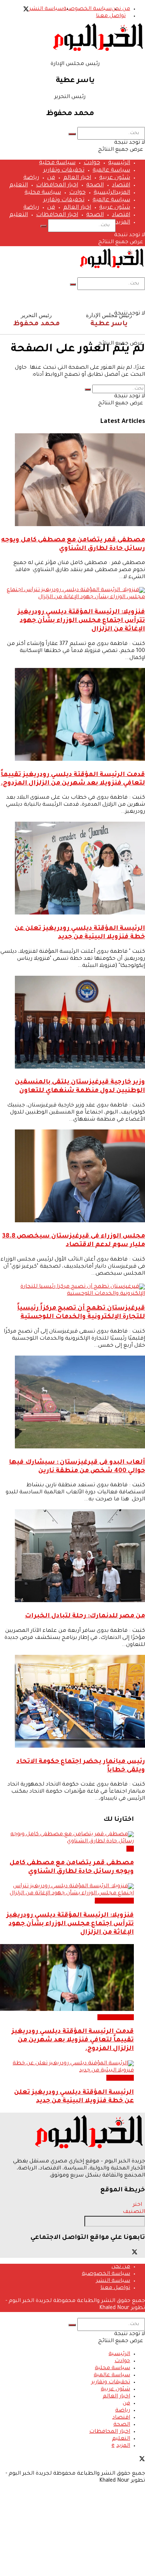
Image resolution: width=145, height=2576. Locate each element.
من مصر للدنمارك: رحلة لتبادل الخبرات (85, 1616)
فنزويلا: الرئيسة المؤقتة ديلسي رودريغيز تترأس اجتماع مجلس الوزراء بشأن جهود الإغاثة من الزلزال (81, 621)
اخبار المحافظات (57, 185)
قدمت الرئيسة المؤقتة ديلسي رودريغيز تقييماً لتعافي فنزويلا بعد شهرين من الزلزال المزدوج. (73, 2040)
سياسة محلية (57, 163)
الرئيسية (119, 163)
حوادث (92, 163)
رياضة (31, 178)
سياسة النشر (46, 9)
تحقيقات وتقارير (64, 171)
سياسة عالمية (111, 171)
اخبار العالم (77, 178)
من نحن (121, 9)
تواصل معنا (111, 16)
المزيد (123, 193)
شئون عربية (115, 178)
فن (51, 178)
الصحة (95, 185)
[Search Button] (72, 134)
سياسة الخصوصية (87, 9)
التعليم (19, 185)
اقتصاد (121, 185)
